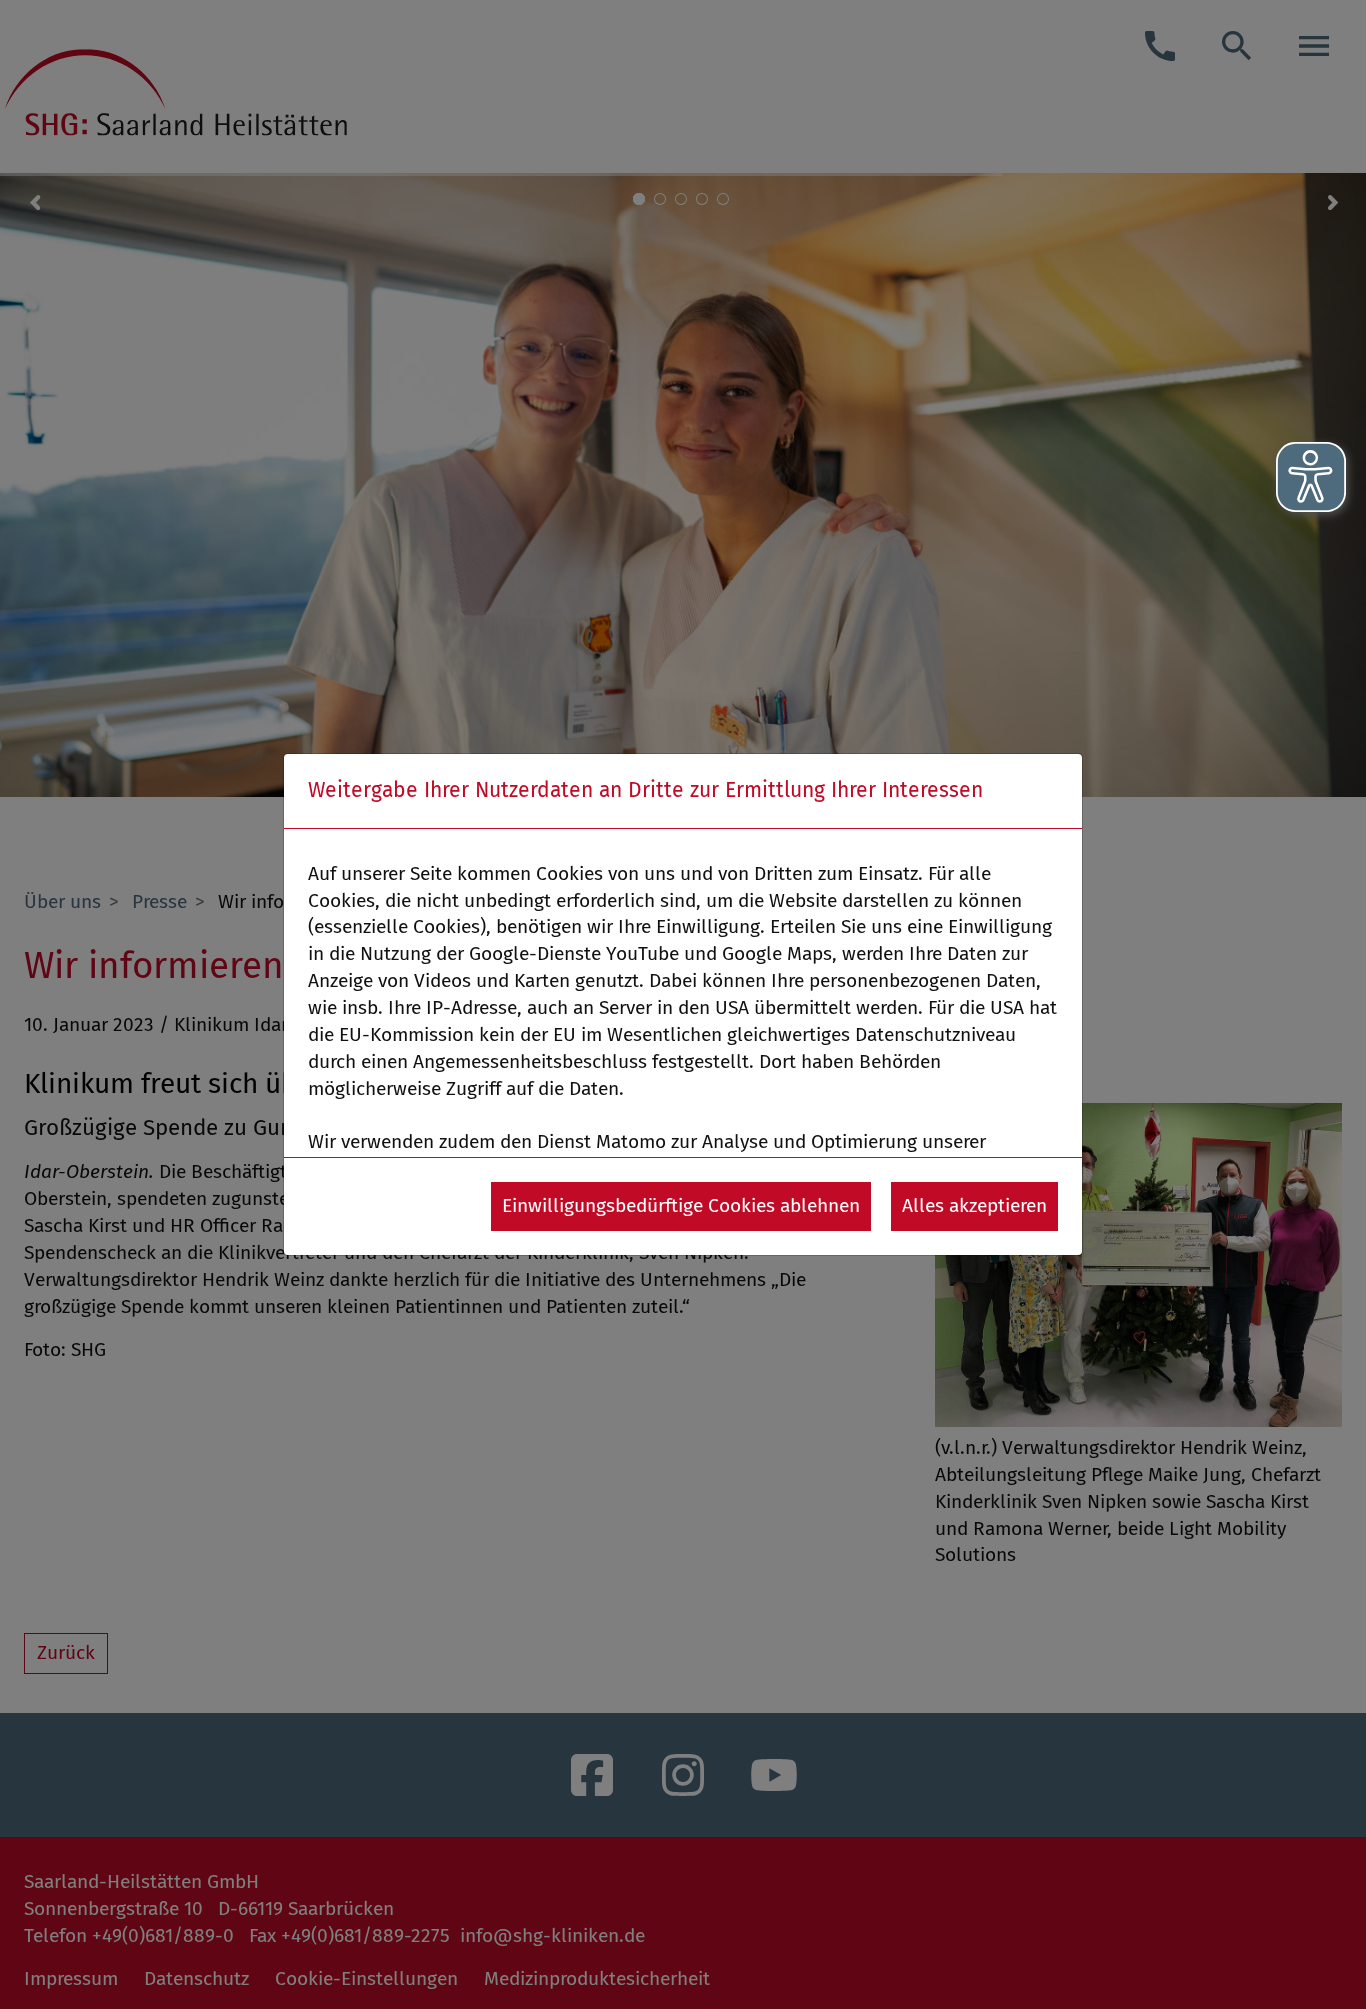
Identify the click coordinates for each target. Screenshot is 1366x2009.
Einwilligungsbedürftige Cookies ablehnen (681, 1205)
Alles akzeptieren (974, 1205)
